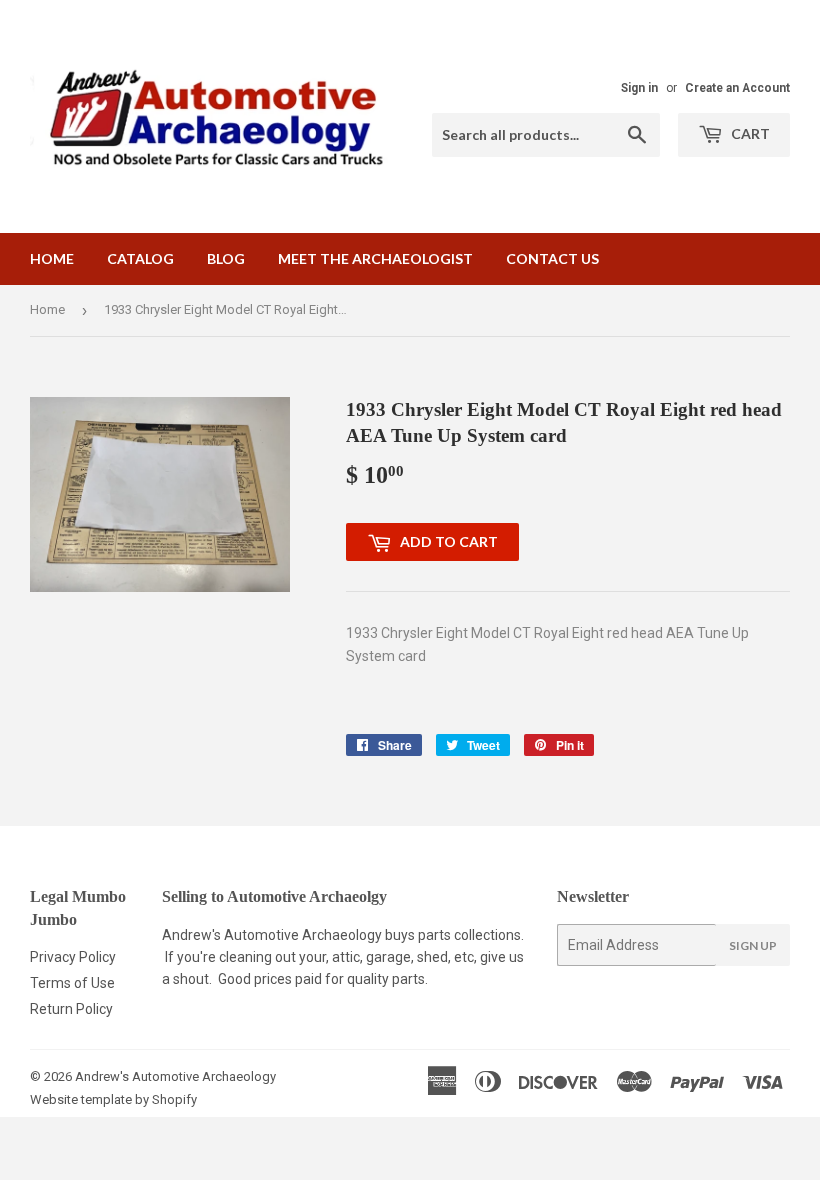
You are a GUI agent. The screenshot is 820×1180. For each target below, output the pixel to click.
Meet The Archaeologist (375, 258)
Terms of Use (72, 983)
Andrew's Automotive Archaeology (175, 1076)
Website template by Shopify (113, 1099)
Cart (749, 133)
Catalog (140, 258)
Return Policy (71, 1009)
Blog (226, 258)
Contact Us (552, 258)
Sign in (639, 88)
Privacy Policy (73, 957)
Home (52, 258)
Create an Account (737, 88)
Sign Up (753, 945)
